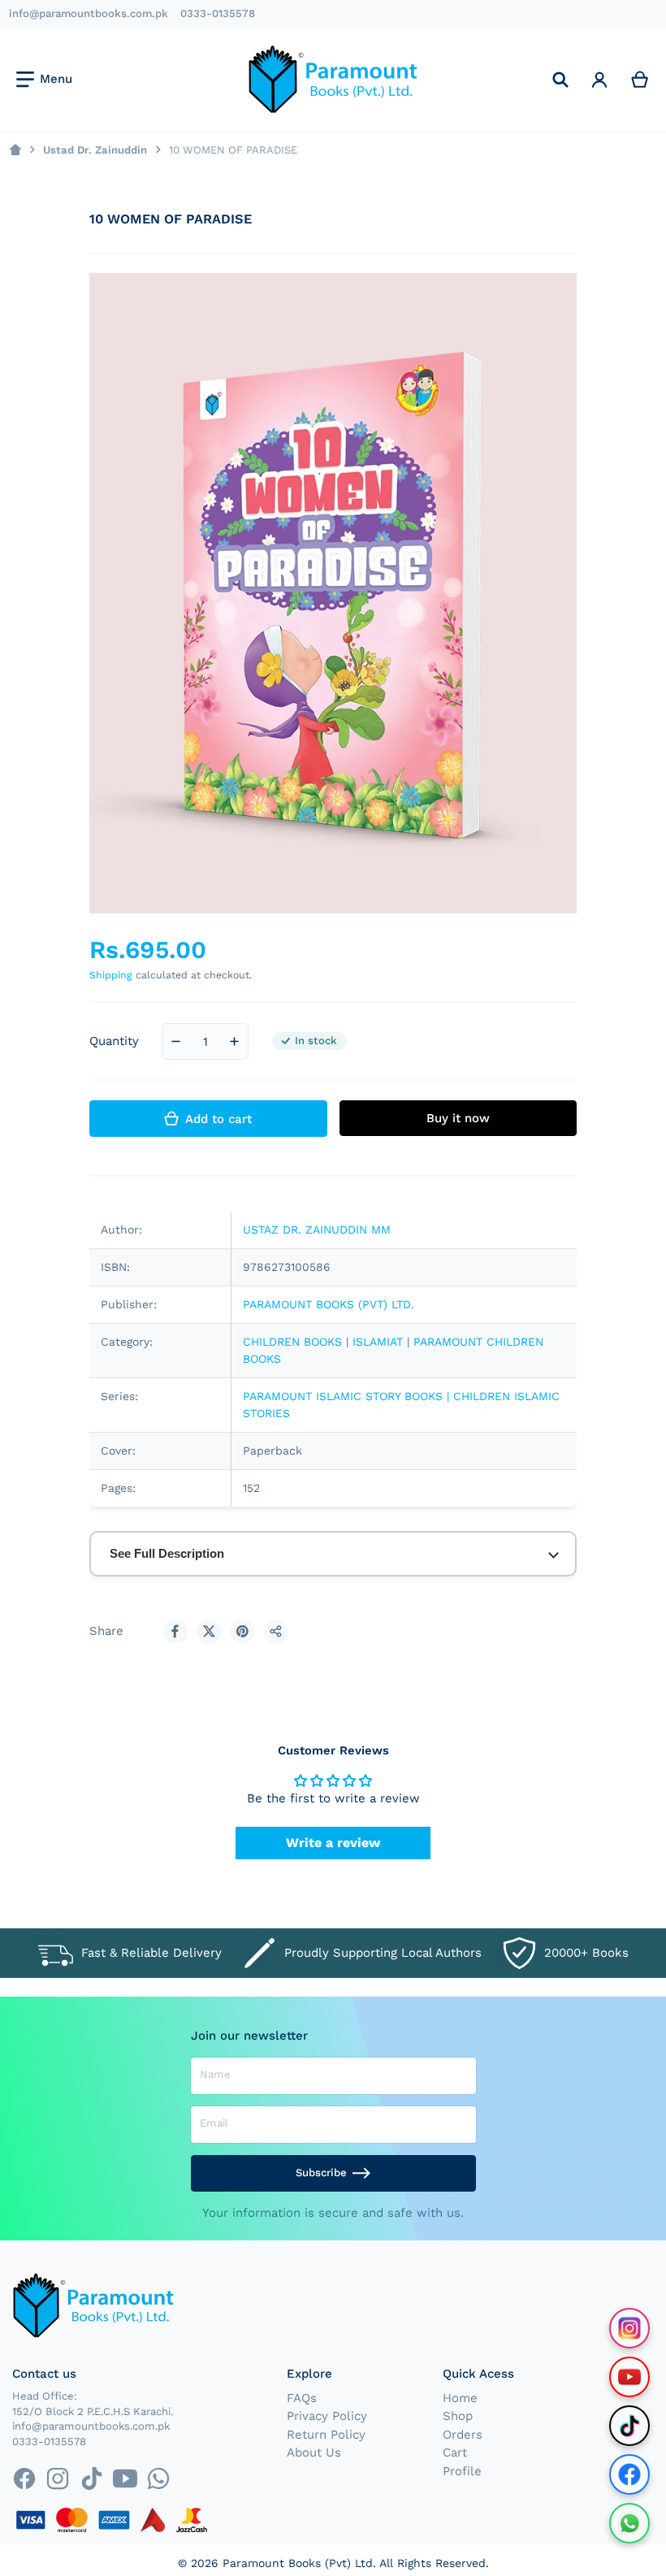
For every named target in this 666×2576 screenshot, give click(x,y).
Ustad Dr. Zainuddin (95, 150)
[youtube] (125, 2479)
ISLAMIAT (378, 1342)
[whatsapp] (158, 2479)
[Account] (599, 79)
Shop (458, 2416)
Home (460, 2398)
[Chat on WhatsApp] (629, 2523)
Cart (455, 2452)
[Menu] (44, 80)
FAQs (302, 2398)
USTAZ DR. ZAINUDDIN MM (317, 1229)
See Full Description (167, 1553)
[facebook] (24, 2479)
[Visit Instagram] (629, 2328)
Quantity (114, 1041)
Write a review (333, 1843)
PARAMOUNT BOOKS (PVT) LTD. (329, 1304)
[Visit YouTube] (629, 2377)
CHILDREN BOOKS (292, 1342)
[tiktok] (91, 2479)
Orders (463, 2435)
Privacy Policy (327, 2416)
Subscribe (321, 2173)
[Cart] (640, 79)
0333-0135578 (218, 13)
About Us (314, 2452)
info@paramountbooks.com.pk (89, 13)
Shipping (111, 975)
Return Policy (326, 2435)
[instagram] (58, 2479)
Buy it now (458, 1118)
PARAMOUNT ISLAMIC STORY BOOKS (343, 1396)
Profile (462, 2471)
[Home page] (15, 150)
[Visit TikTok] (629, 2426)
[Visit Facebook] (629, 2474)
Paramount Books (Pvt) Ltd (298, 2563)
